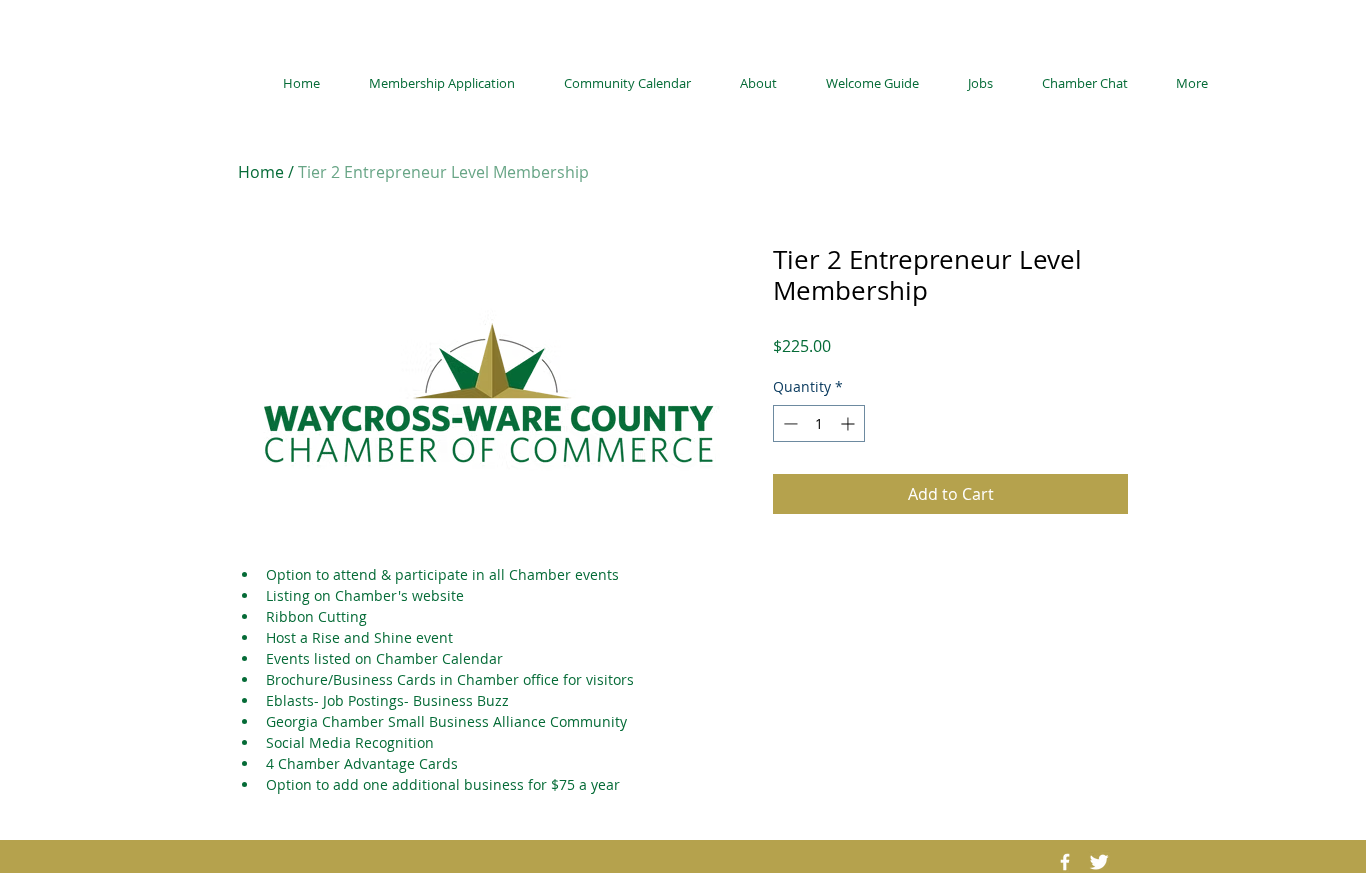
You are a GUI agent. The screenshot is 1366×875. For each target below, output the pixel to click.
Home (261, 172)
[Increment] (849, 423)
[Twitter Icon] (1099, 862)
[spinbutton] (819, 423)
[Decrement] (788, 423)
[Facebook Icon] (1065, 862)
